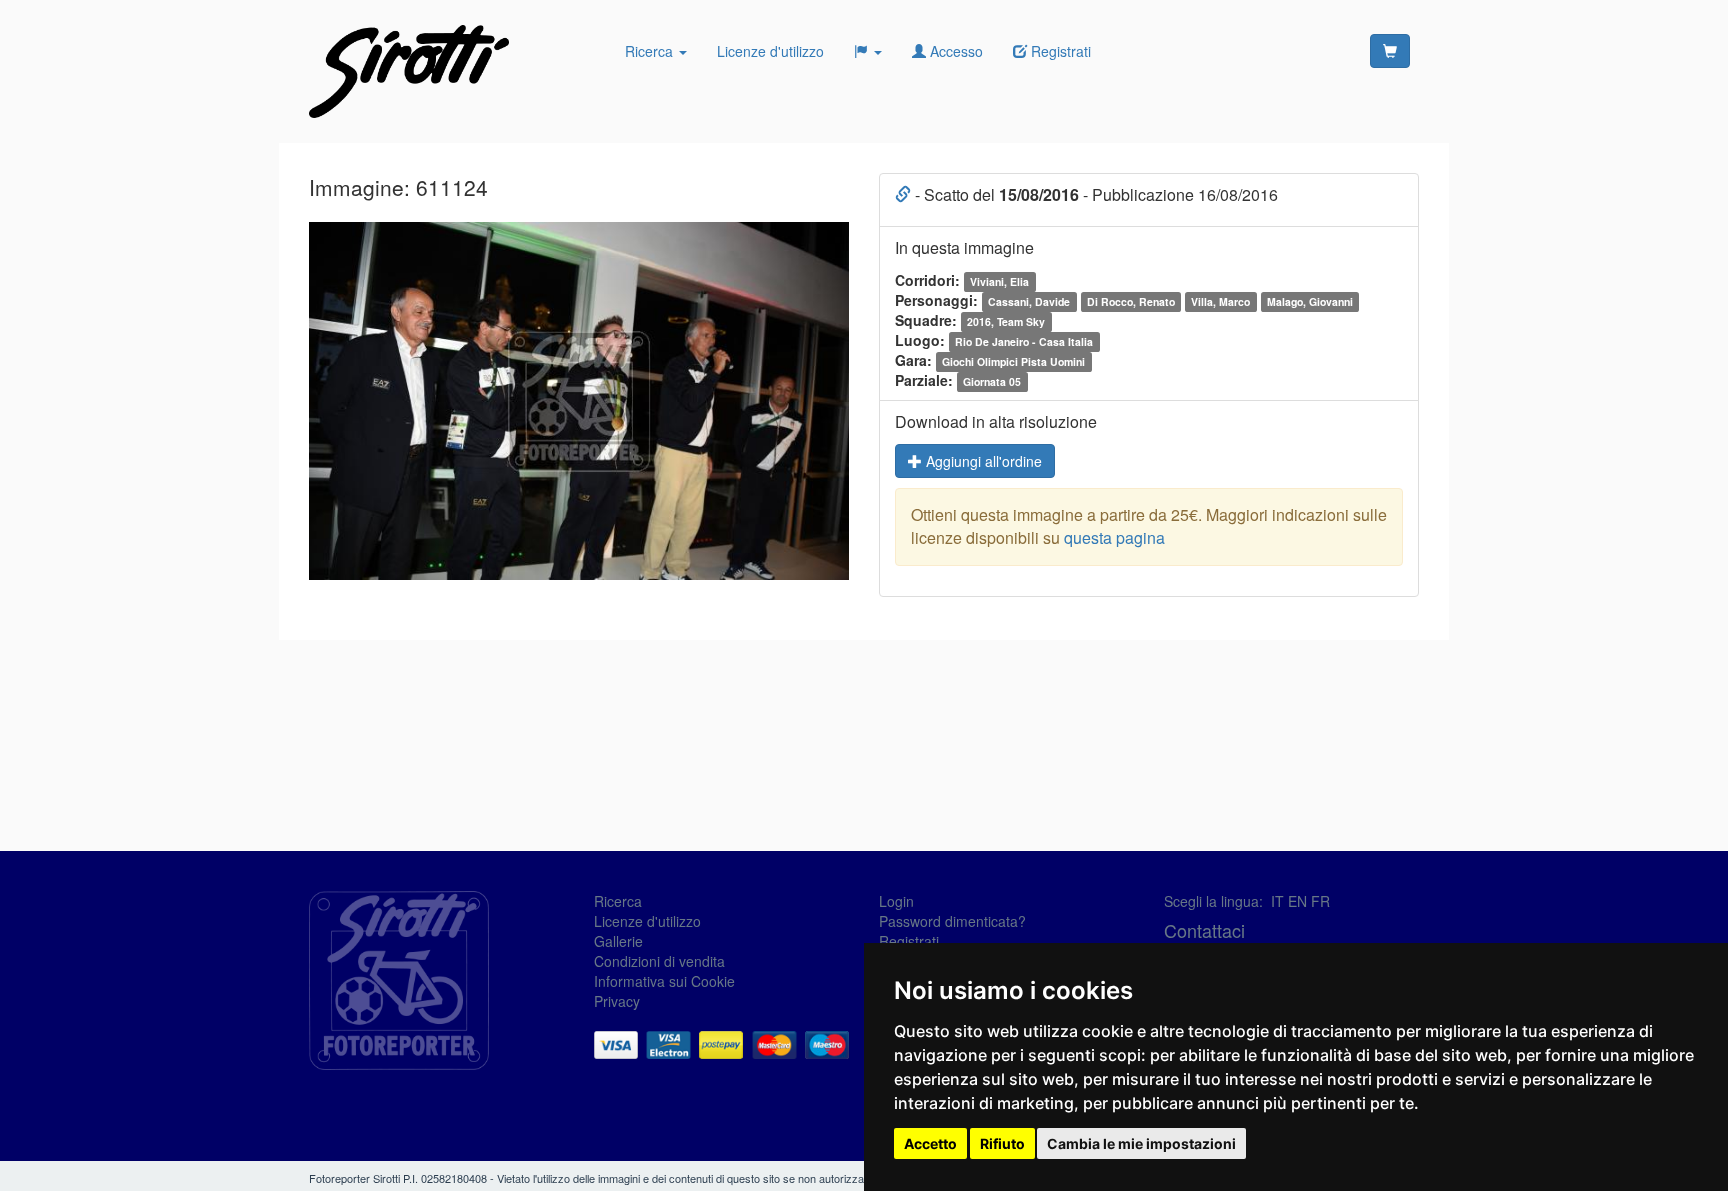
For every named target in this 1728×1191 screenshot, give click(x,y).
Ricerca (651, 51)
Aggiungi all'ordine (982, 461)
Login (896, 901)
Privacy (617, 1001)
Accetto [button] (930, 1143)
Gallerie (618, 941)
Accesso (954, 51)
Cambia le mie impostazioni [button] (1141, 1143)
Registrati (909, 941)
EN (1297, 901)
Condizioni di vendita (659, 961)
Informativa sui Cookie (664, 981)
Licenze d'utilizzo (770, 51)
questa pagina (1114, 537)
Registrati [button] (1059, 51)
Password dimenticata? (952, 921)
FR (1320, 901)
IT (1277, 901)
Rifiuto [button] (1002, 1143)
